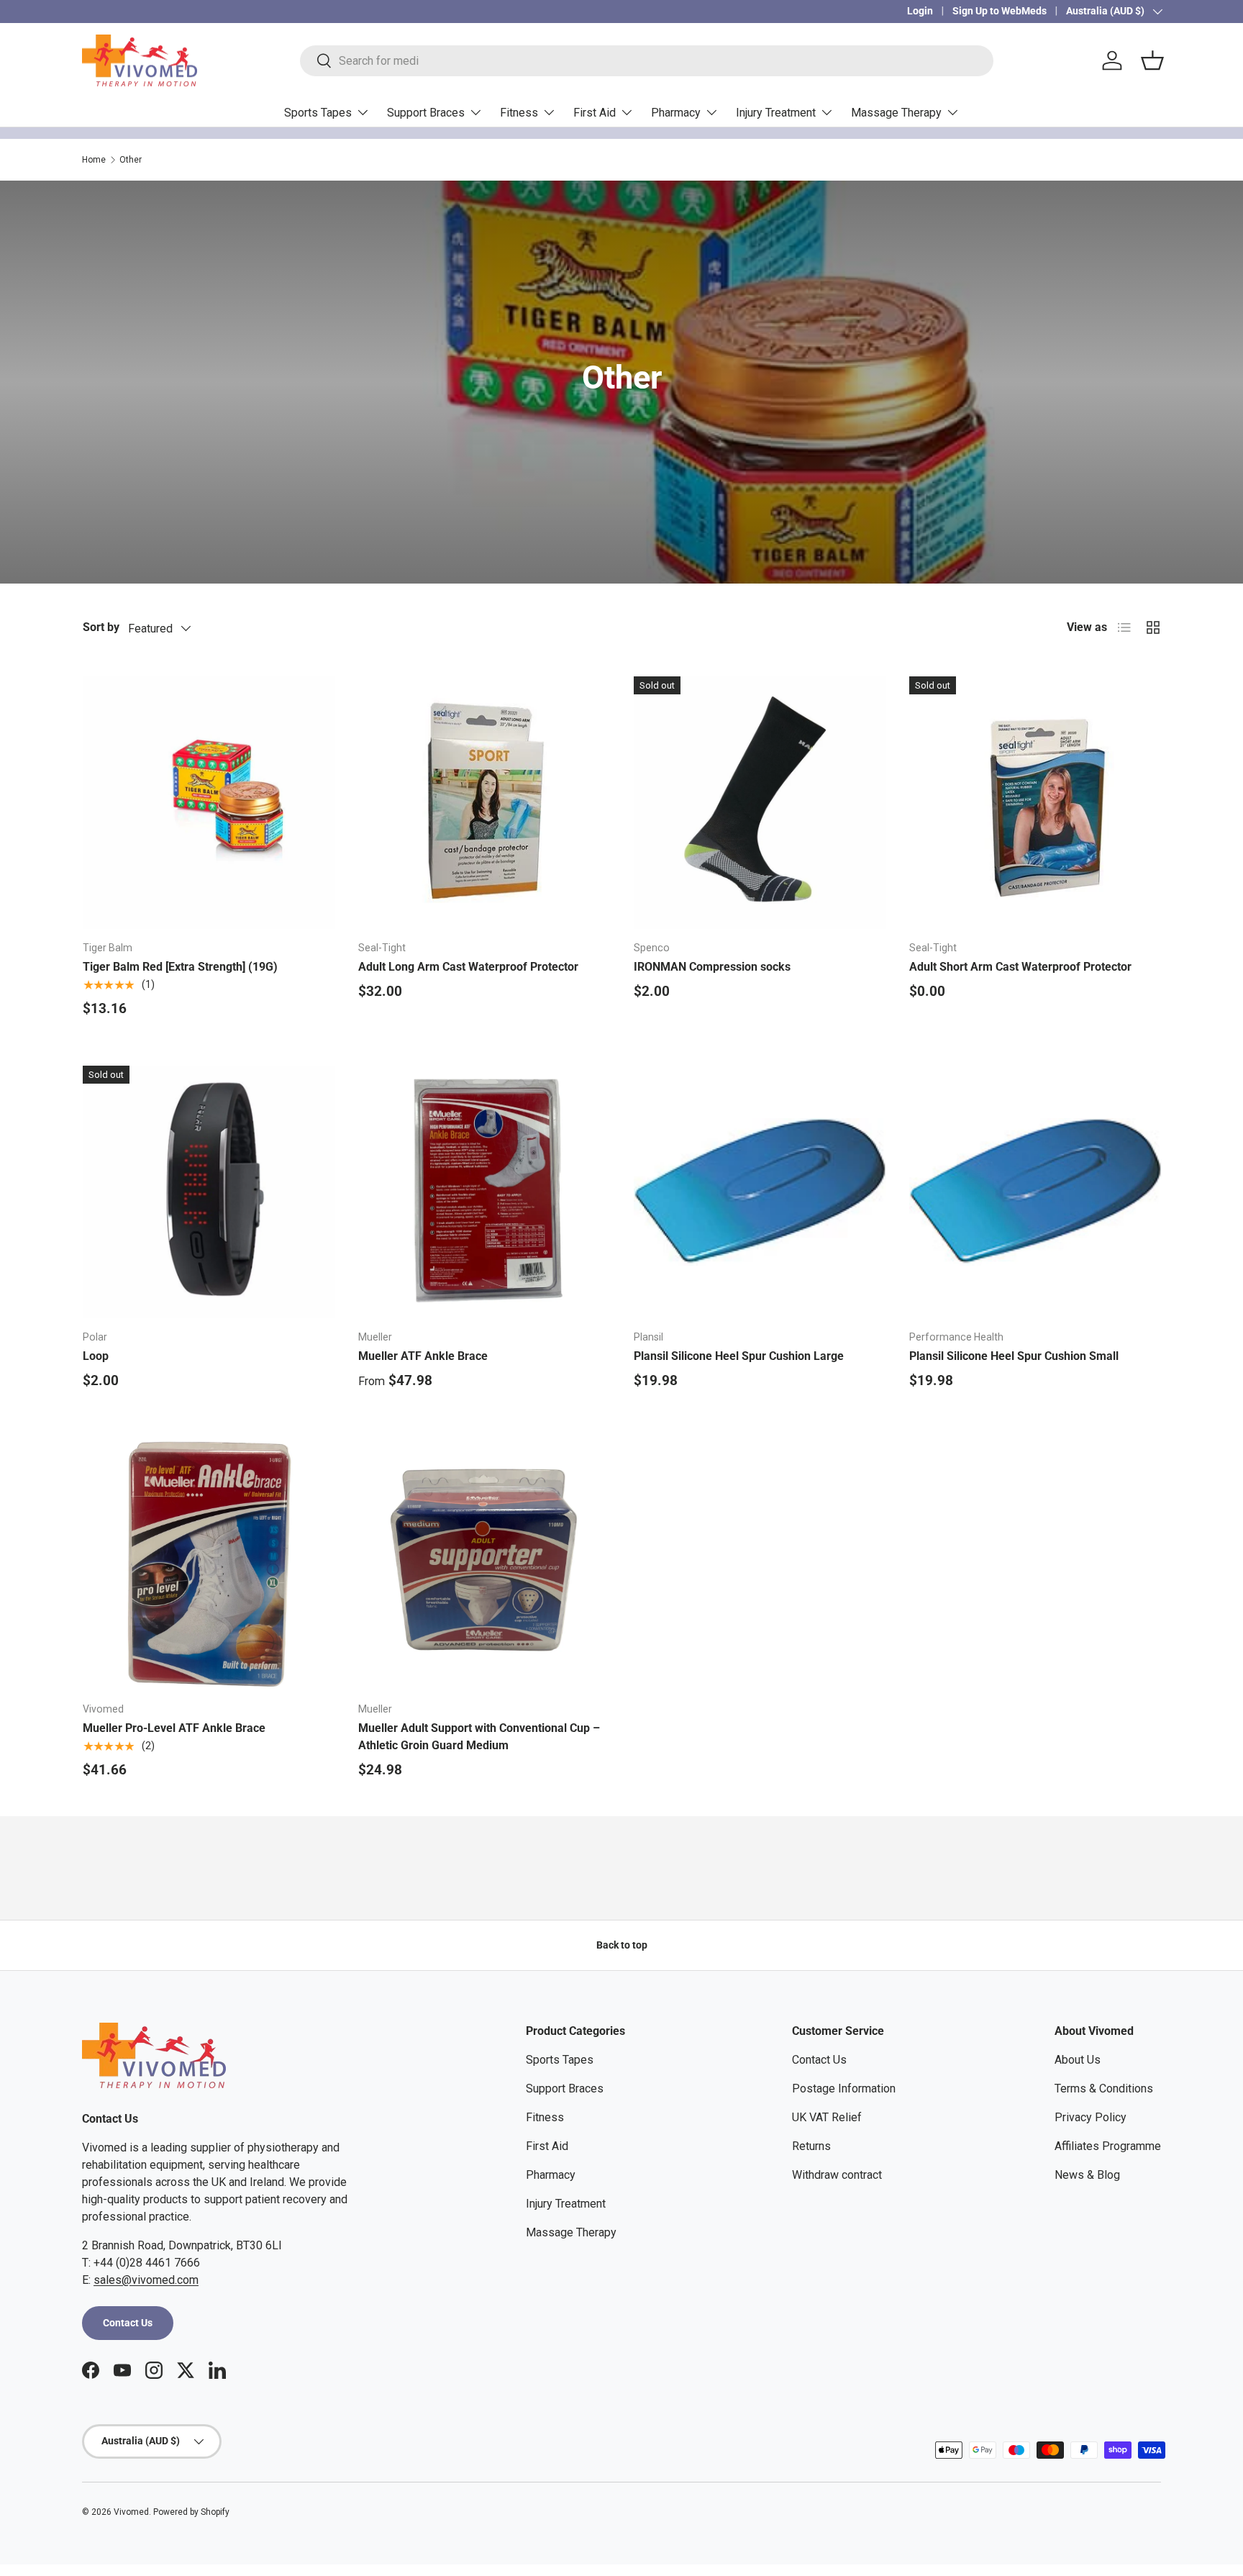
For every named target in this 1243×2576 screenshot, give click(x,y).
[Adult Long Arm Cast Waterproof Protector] (484, 803)
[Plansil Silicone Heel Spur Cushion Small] (1035, 1192)
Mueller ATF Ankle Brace (423, 1356)
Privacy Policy (1091, 2117)
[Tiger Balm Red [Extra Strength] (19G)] (209, 803)
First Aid (595, 113)
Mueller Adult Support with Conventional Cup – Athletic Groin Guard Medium (479, 1737)
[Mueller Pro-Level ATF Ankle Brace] (209, 1564)
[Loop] (209, 1192)
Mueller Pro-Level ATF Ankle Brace (174, 1728)
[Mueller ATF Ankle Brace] (484, 1192)
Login (920, 11)
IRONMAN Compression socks (712, 967)
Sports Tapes (318, 113)
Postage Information (844, 2089)
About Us (1078, 2060)
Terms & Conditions (1104, 2089)
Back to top (622, 1945)
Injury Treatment (776, 113)
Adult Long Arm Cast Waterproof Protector (468, 967)
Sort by (101, 627)
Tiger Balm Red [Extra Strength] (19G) (180, 967)
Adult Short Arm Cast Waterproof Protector (1020, 967)
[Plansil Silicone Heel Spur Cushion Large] (760, 1192)
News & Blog (1087, 2175)
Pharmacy (676, 113)
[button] (1152, 60)
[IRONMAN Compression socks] (760, 803)
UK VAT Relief (827, 2117)
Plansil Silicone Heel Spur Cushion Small (1014, 1356)
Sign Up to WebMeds (1000, 11)
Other (131, 160)
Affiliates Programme (1108, 2146)
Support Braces (426, 113)
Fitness (519, 113)
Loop (96, 1356)
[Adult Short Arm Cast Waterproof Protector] (1035, 803)
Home (94, 160)
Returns (811, 2146)
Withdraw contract (837, 2175)
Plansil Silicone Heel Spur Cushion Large (739, 1356)
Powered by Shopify (191, 2512)
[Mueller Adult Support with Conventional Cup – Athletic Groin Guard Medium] (484, 1564)
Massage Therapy (896, 113)
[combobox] (647, 61)
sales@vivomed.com (146, 2280)
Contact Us (128, 2323)
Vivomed (131, 2512)
